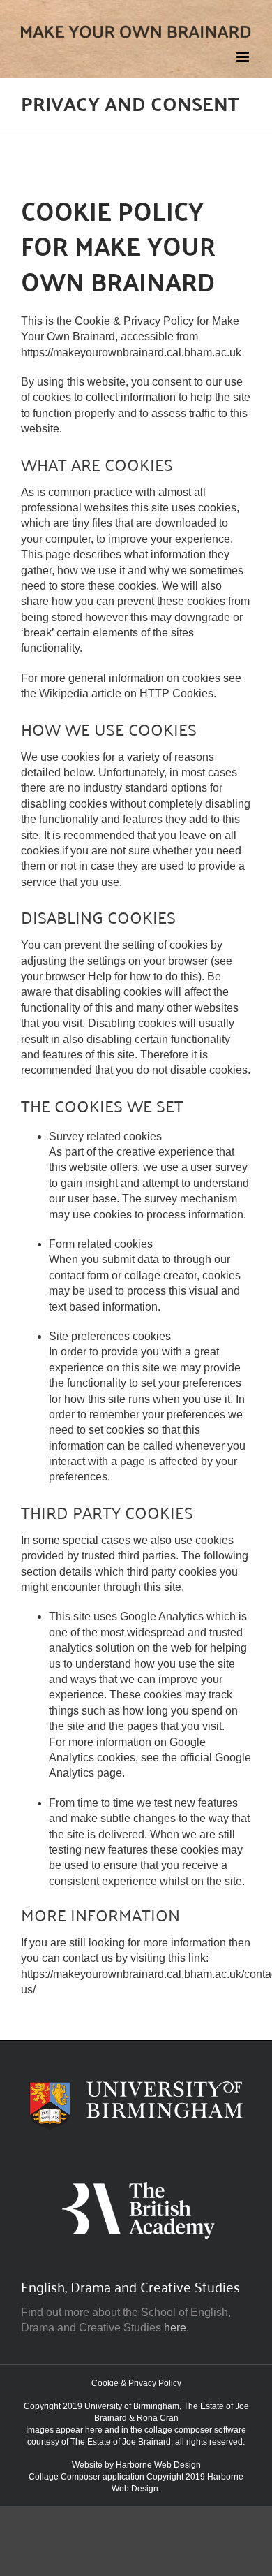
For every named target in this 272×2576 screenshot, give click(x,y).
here (175, 2328)
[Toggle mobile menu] (244, 57)
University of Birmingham (132, 2406)
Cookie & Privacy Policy (136, 2383)
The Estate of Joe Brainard (121, 2442)
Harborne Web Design (158, 2465)
